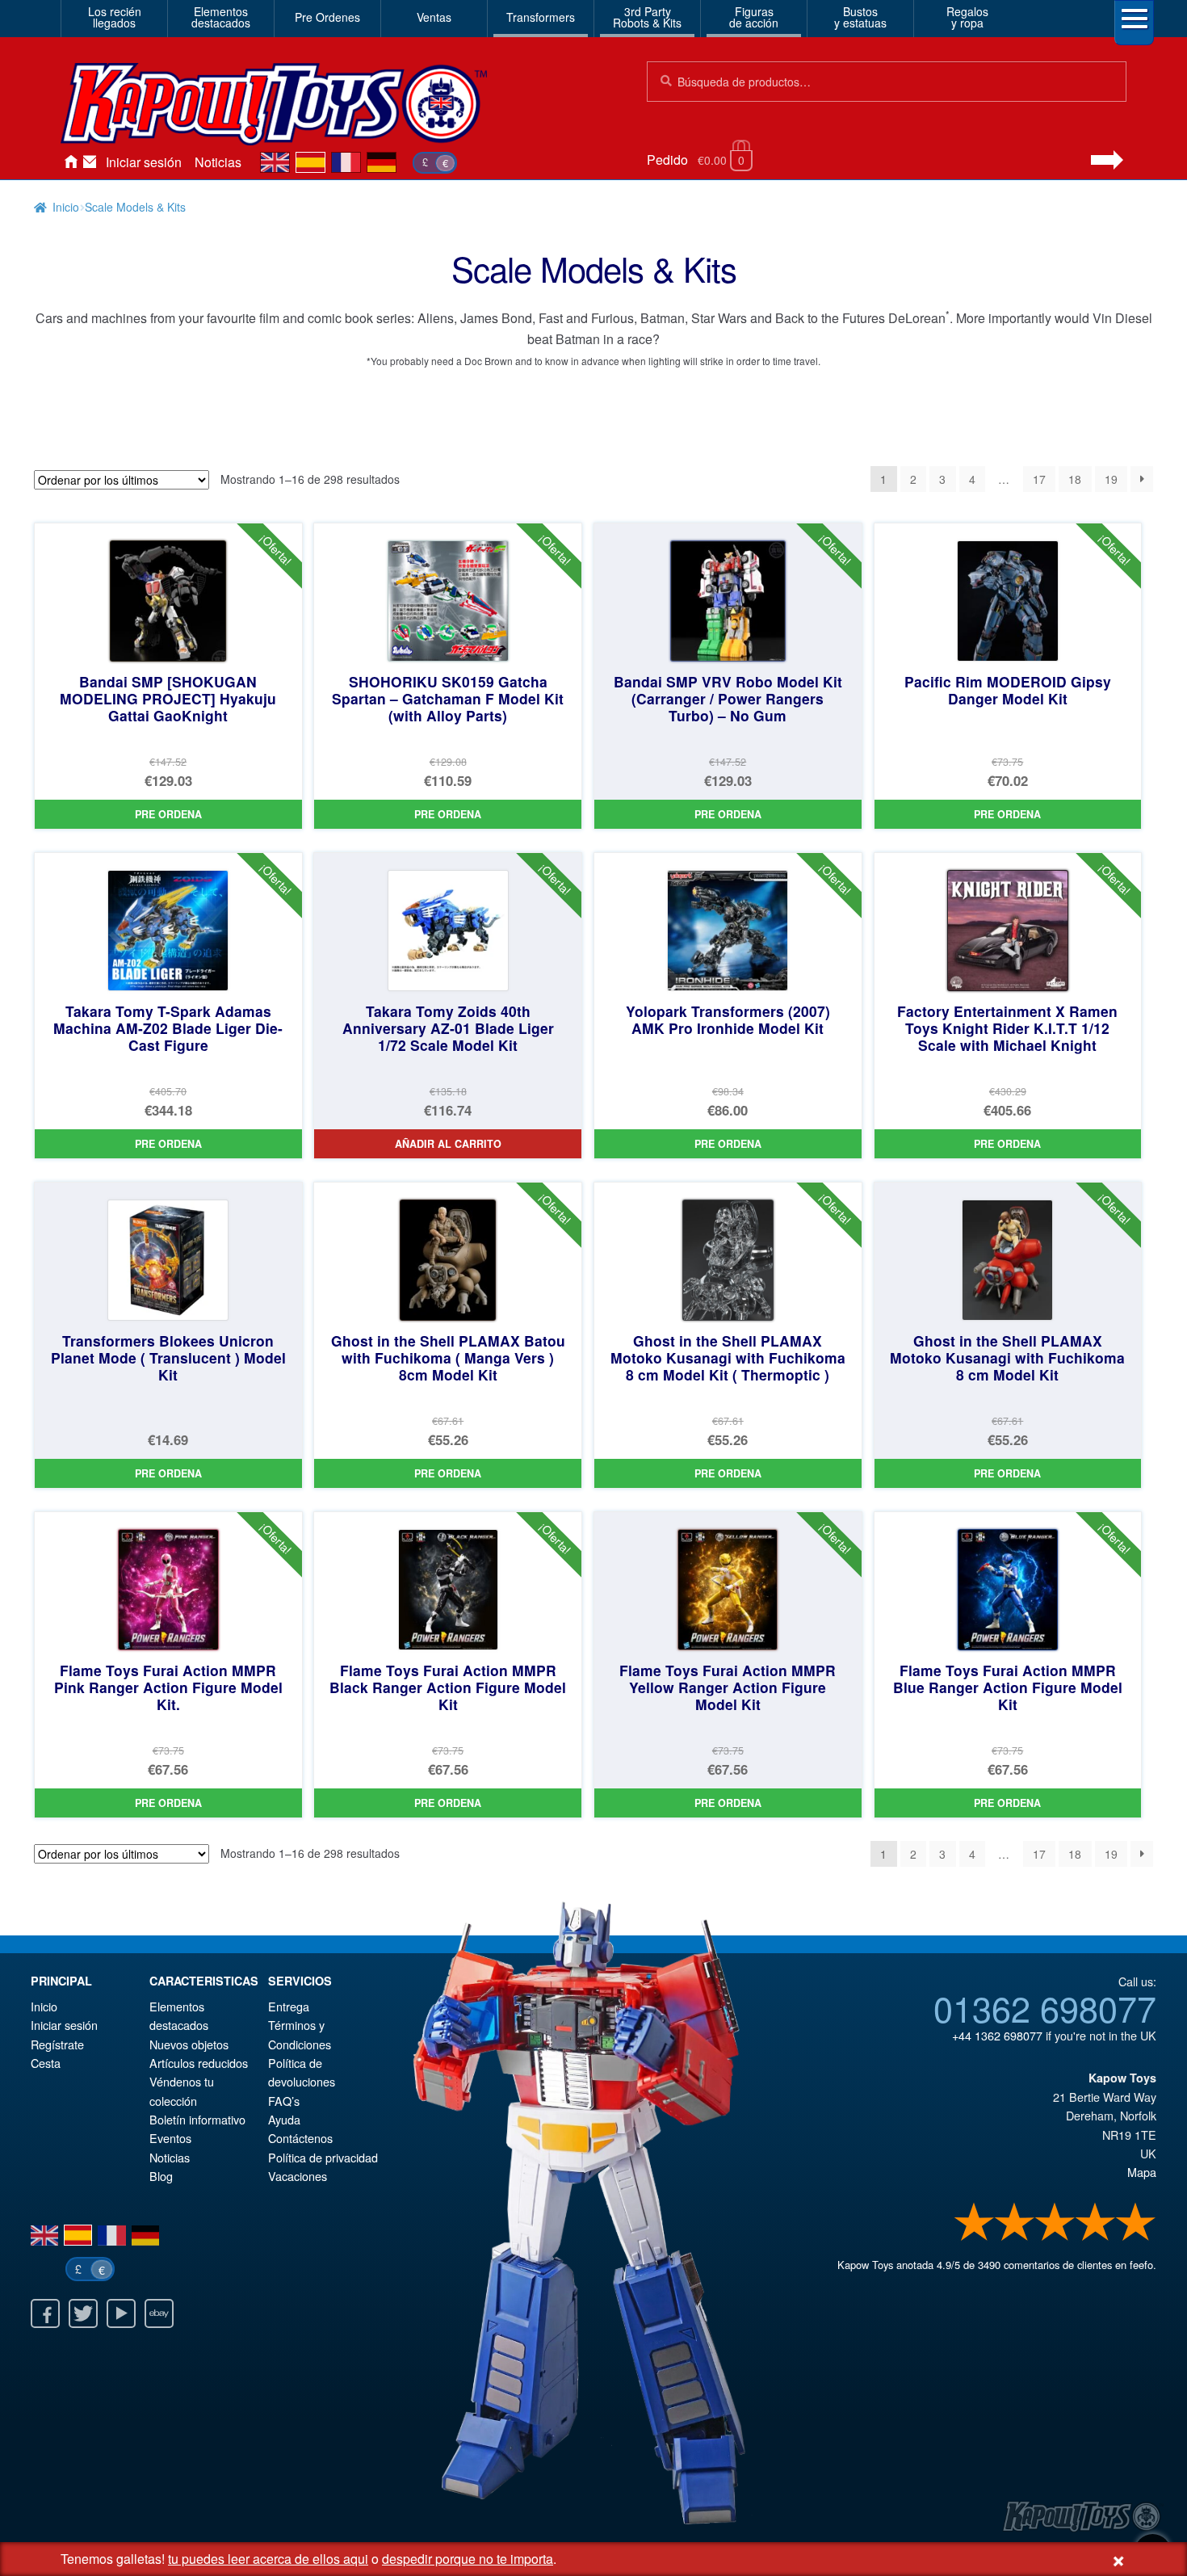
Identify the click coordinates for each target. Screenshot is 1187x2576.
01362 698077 (1045, 2007)
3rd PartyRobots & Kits (647, 17)
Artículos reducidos (199, 2063)
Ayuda (284, 2119)
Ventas (434, 17)
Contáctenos (90, 162)
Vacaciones (298, 2176)
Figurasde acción (754, 17)
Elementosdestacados (221, 17)
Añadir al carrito (448, 1144)
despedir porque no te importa (468, 2559)
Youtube (121, 2313)
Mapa (1142, 2172)
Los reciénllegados (115, 17)
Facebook (45, 2313)
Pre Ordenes (327, 17)
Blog (161, 2176)
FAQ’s (284, 2101)
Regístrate (57, 2044)
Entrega (289, 2006)
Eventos (170, 2138)
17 (1039, 479)
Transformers (541, 17)
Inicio (70, 162)
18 (1075, 479)
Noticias (218, 162)
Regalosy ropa (967, 17)
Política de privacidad (323, 2157)
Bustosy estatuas (860, 17)
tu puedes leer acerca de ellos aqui (268, 2559)
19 (1111, 479)
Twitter (83, 2313)
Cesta (46, 2063)
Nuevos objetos (189, 2044)
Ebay (159, 2313)
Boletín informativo (197, 2119)
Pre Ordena (168, 814)
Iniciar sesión (144, 162)
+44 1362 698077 (997, 2035)
